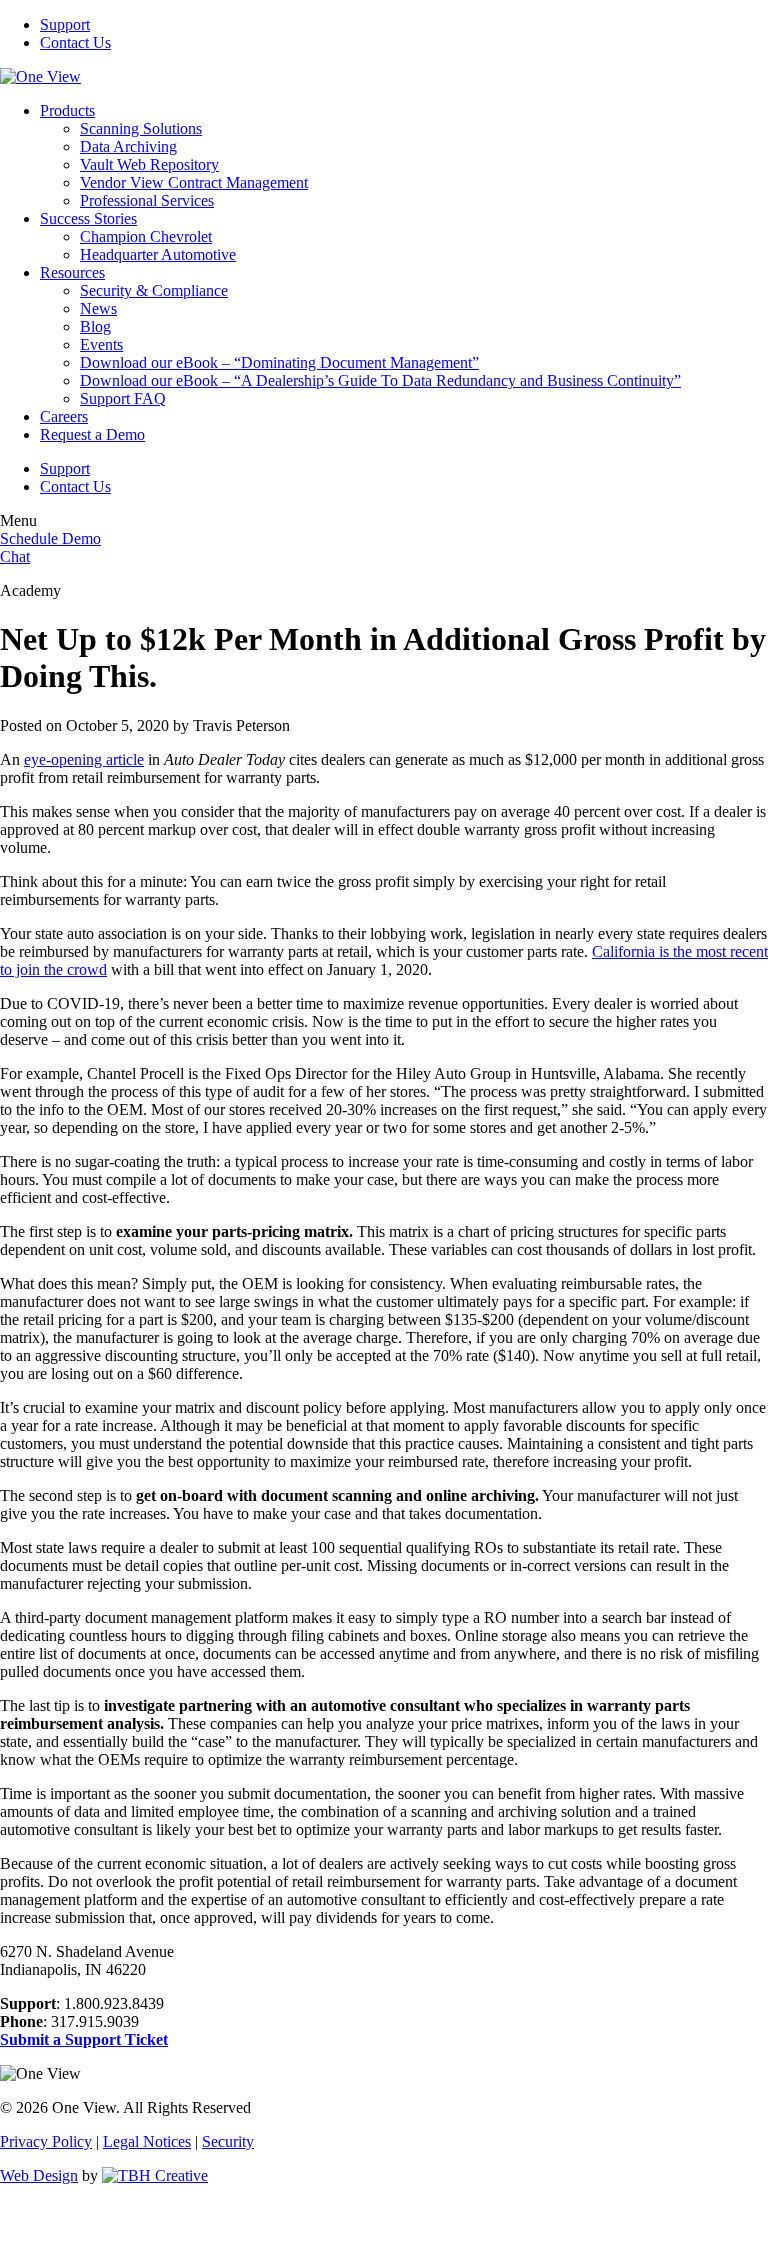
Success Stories (88, 218)
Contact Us (75, 42)
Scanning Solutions (141, 128)
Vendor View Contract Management (194, 182)
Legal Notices (147, 2141)
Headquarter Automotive (158, 254)
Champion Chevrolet (146, 236)
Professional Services (147, 200)
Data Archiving (128, 146)
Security (228, 2141)
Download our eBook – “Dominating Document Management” (279, 362)
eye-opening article (84, 759)
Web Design (39, 2175)
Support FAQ (123, 398)
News (98, 308)
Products (67, 110)
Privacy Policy (46, 2141)
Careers (64, 416)
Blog (95, 326)
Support (65, 24)
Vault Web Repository (149, 164)
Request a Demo (92, 434)
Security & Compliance (154, 290)
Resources (72, 272)
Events (101, 344)
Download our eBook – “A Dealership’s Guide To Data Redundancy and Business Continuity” (380, 380)
